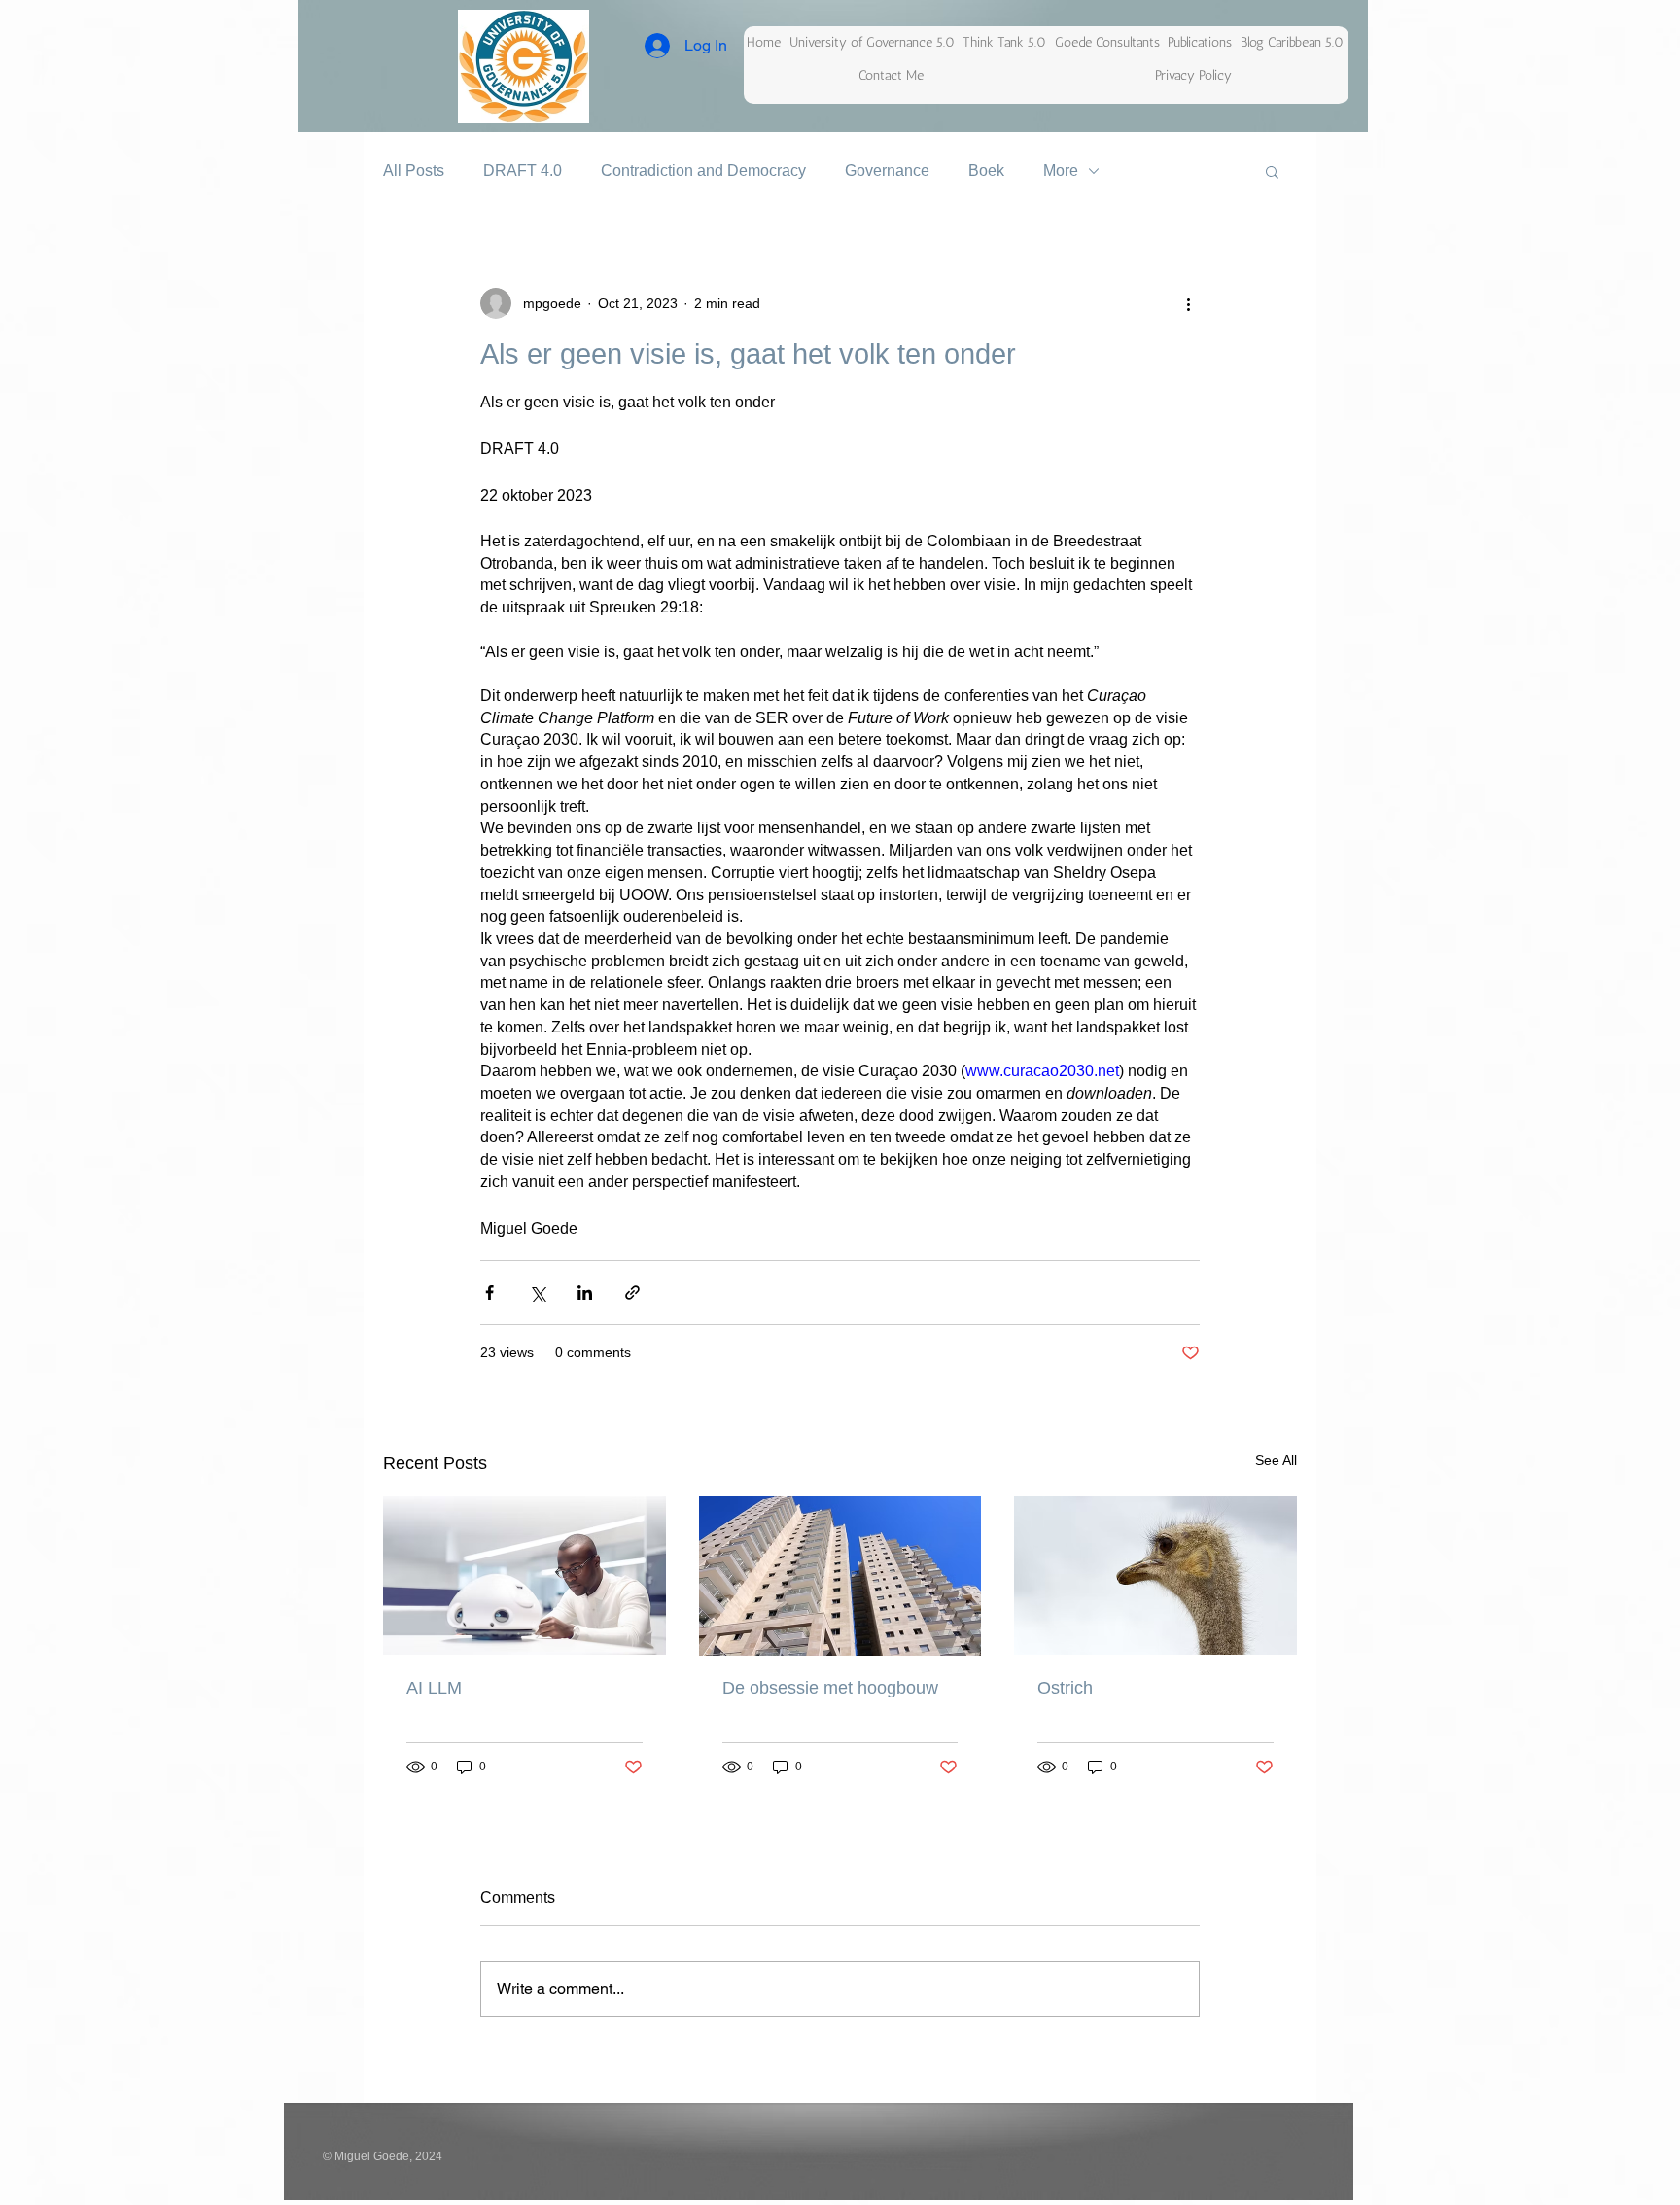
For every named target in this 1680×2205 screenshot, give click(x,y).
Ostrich (1065, 1688)
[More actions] (1188, 303)
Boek (986, 171)
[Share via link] (632, 1293)
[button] (1272, 171)
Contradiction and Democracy (703, 171)
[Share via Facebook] (490, 1293)
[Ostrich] (1155, 1575)
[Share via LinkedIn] (585, 1293)
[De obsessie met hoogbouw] (840, 1576)
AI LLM (434, 1688)
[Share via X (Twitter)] (537, 1293)
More (1061, 171)
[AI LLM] (525, 1575)
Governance (887, 171)
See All (1276, 1460)
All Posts (414, 171)
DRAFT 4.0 (523, 171)
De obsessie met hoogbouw (830, 1688)
